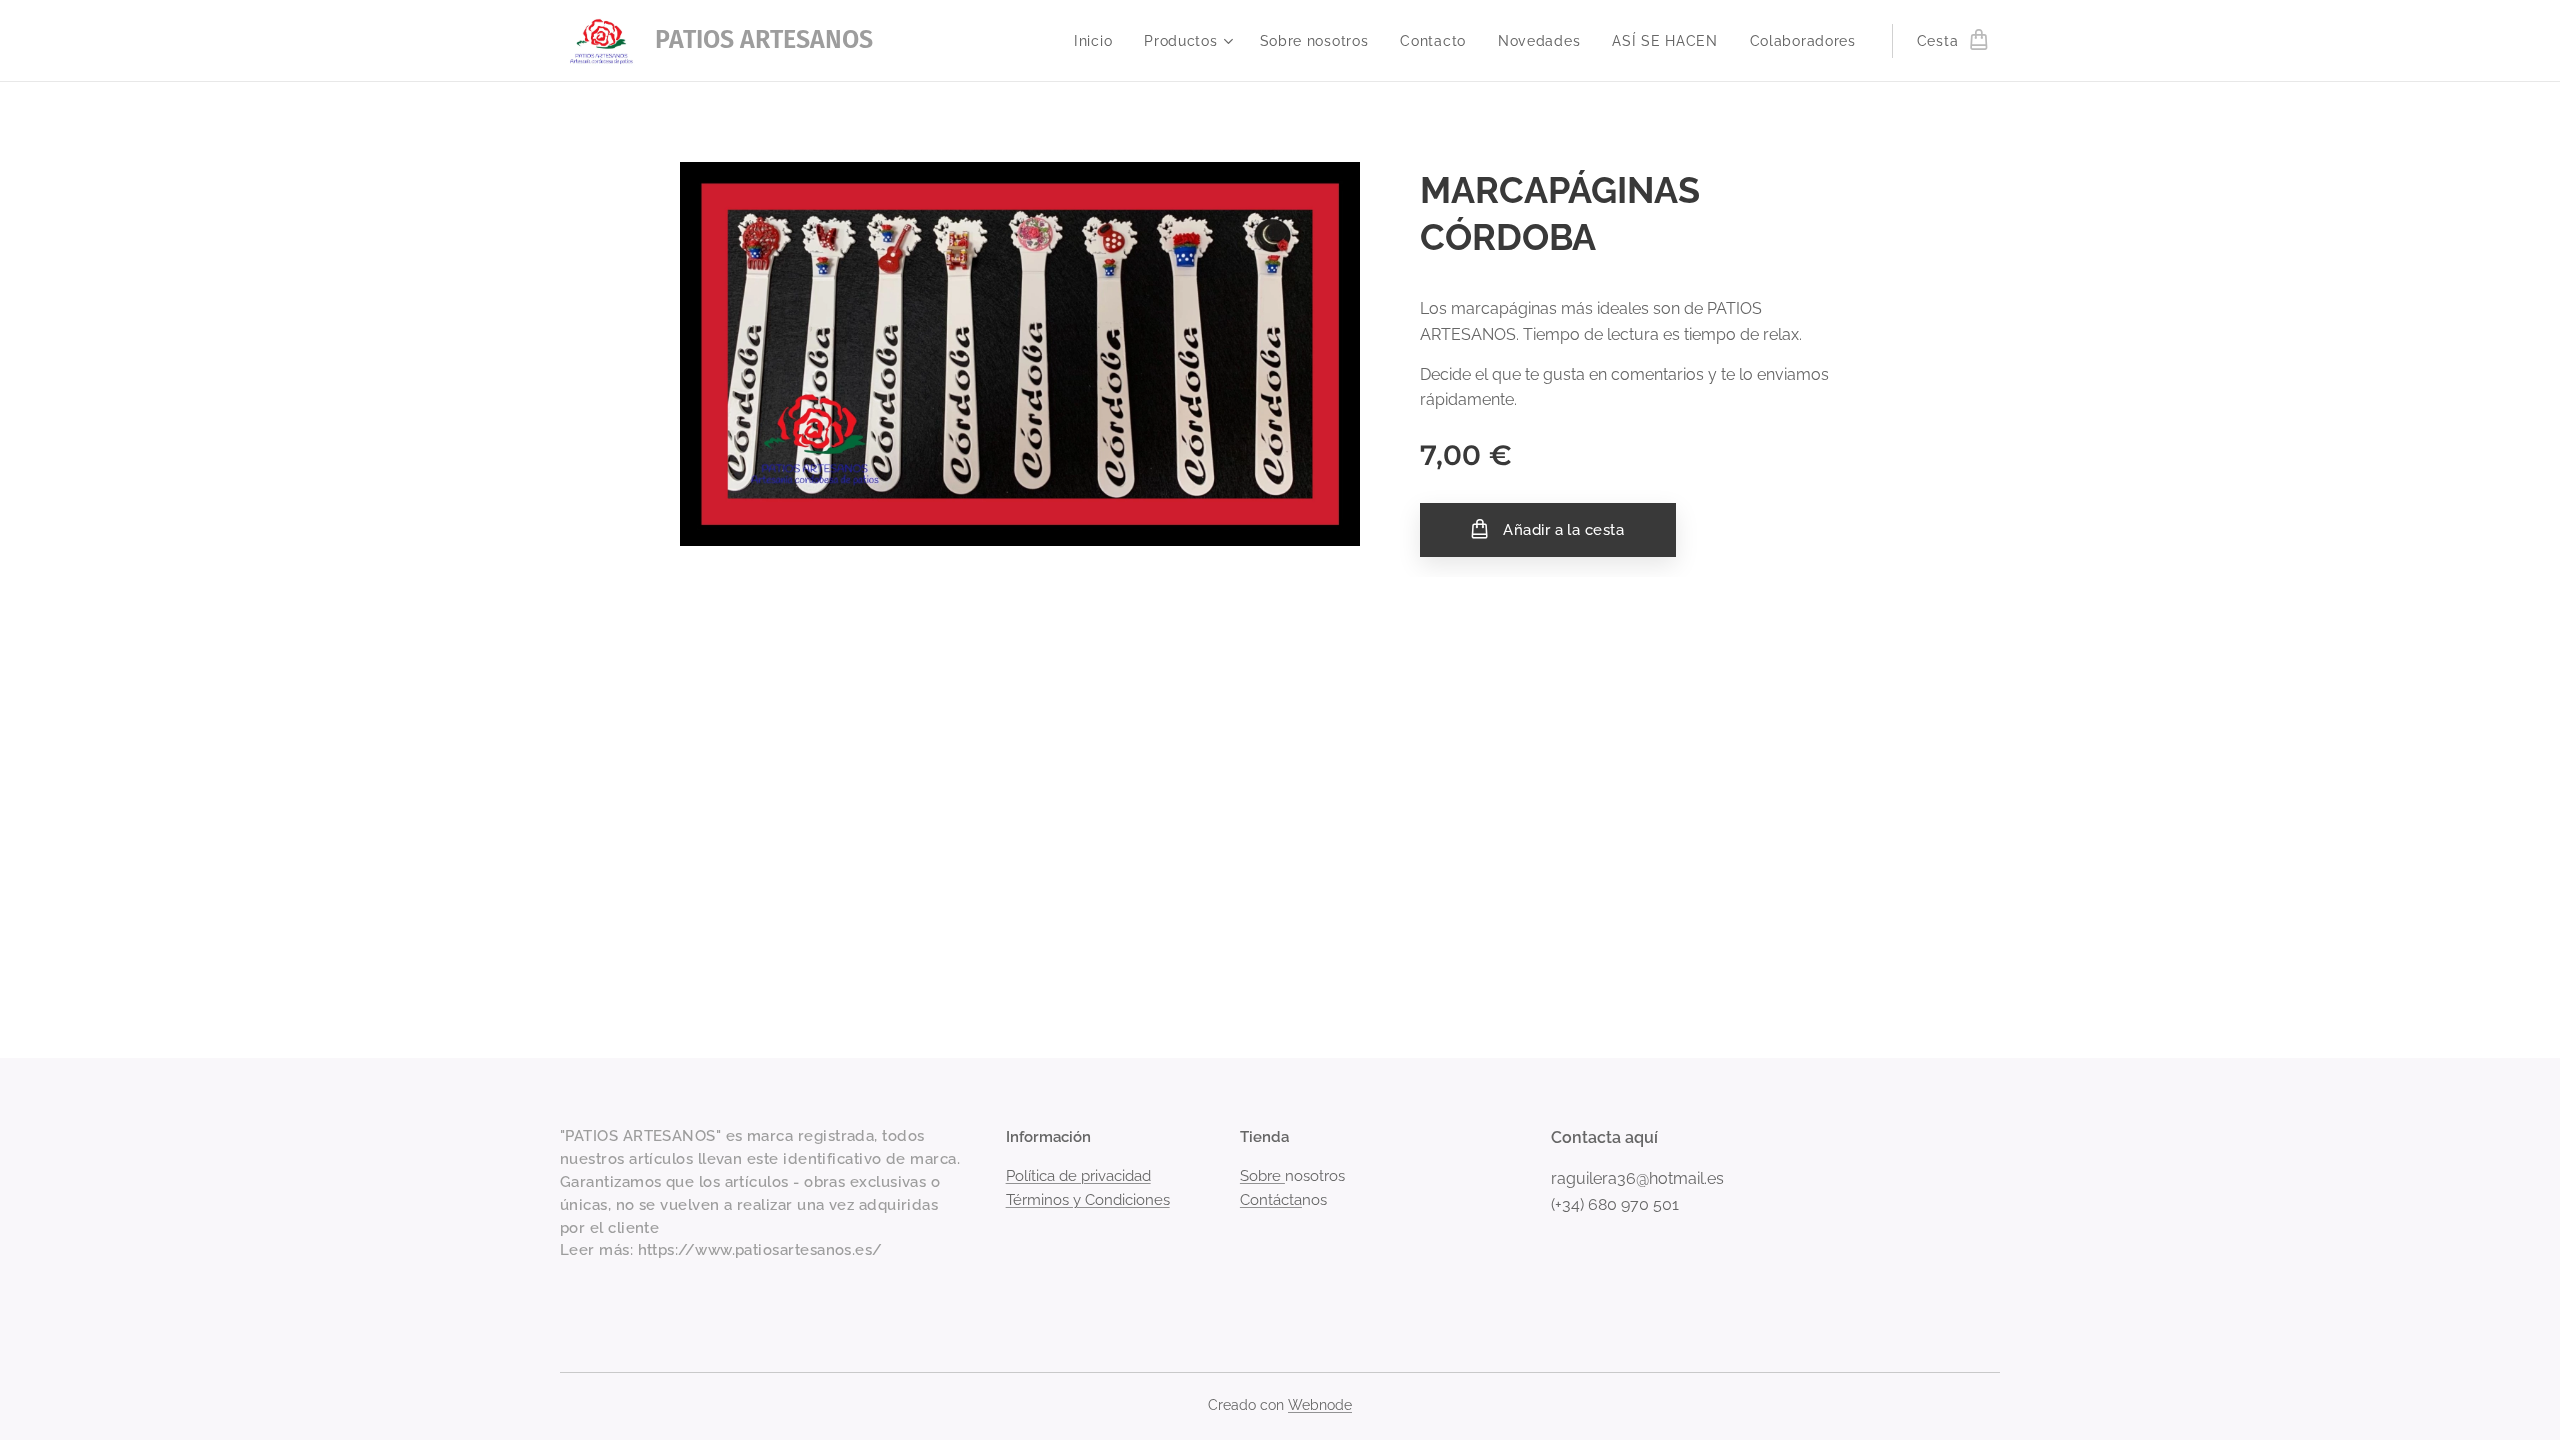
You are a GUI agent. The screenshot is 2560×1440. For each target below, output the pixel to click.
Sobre (1262, 1176)
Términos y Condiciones (1088, 1200)
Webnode (1320, 1405)
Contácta (1271, 1200)
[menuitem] (1098, 41)
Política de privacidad (1078, 1176)
